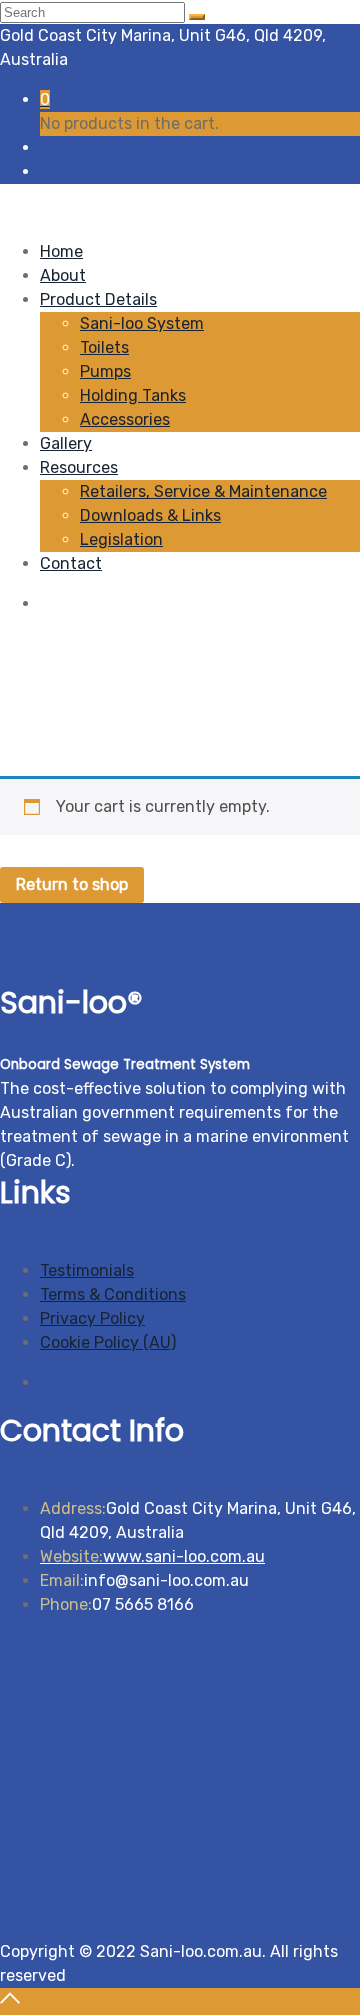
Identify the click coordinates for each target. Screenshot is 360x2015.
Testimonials (87, 1270)
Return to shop (72, 884)
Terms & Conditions (113, 1294)
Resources (79, 467)
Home (61, 251)
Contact (71, 563)
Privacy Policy (92, 1318)
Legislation (121, 539)
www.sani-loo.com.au (152, 1556)
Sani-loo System (142, 323)
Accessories (125, 419)
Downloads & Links (150, 515)
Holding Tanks (133, 395)
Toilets (104, 347)
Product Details (98, 299)
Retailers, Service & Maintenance (203, 491)
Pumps (105, 371)
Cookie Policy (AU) (108, 1342)
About (63, 275)
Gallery (66, 443)
